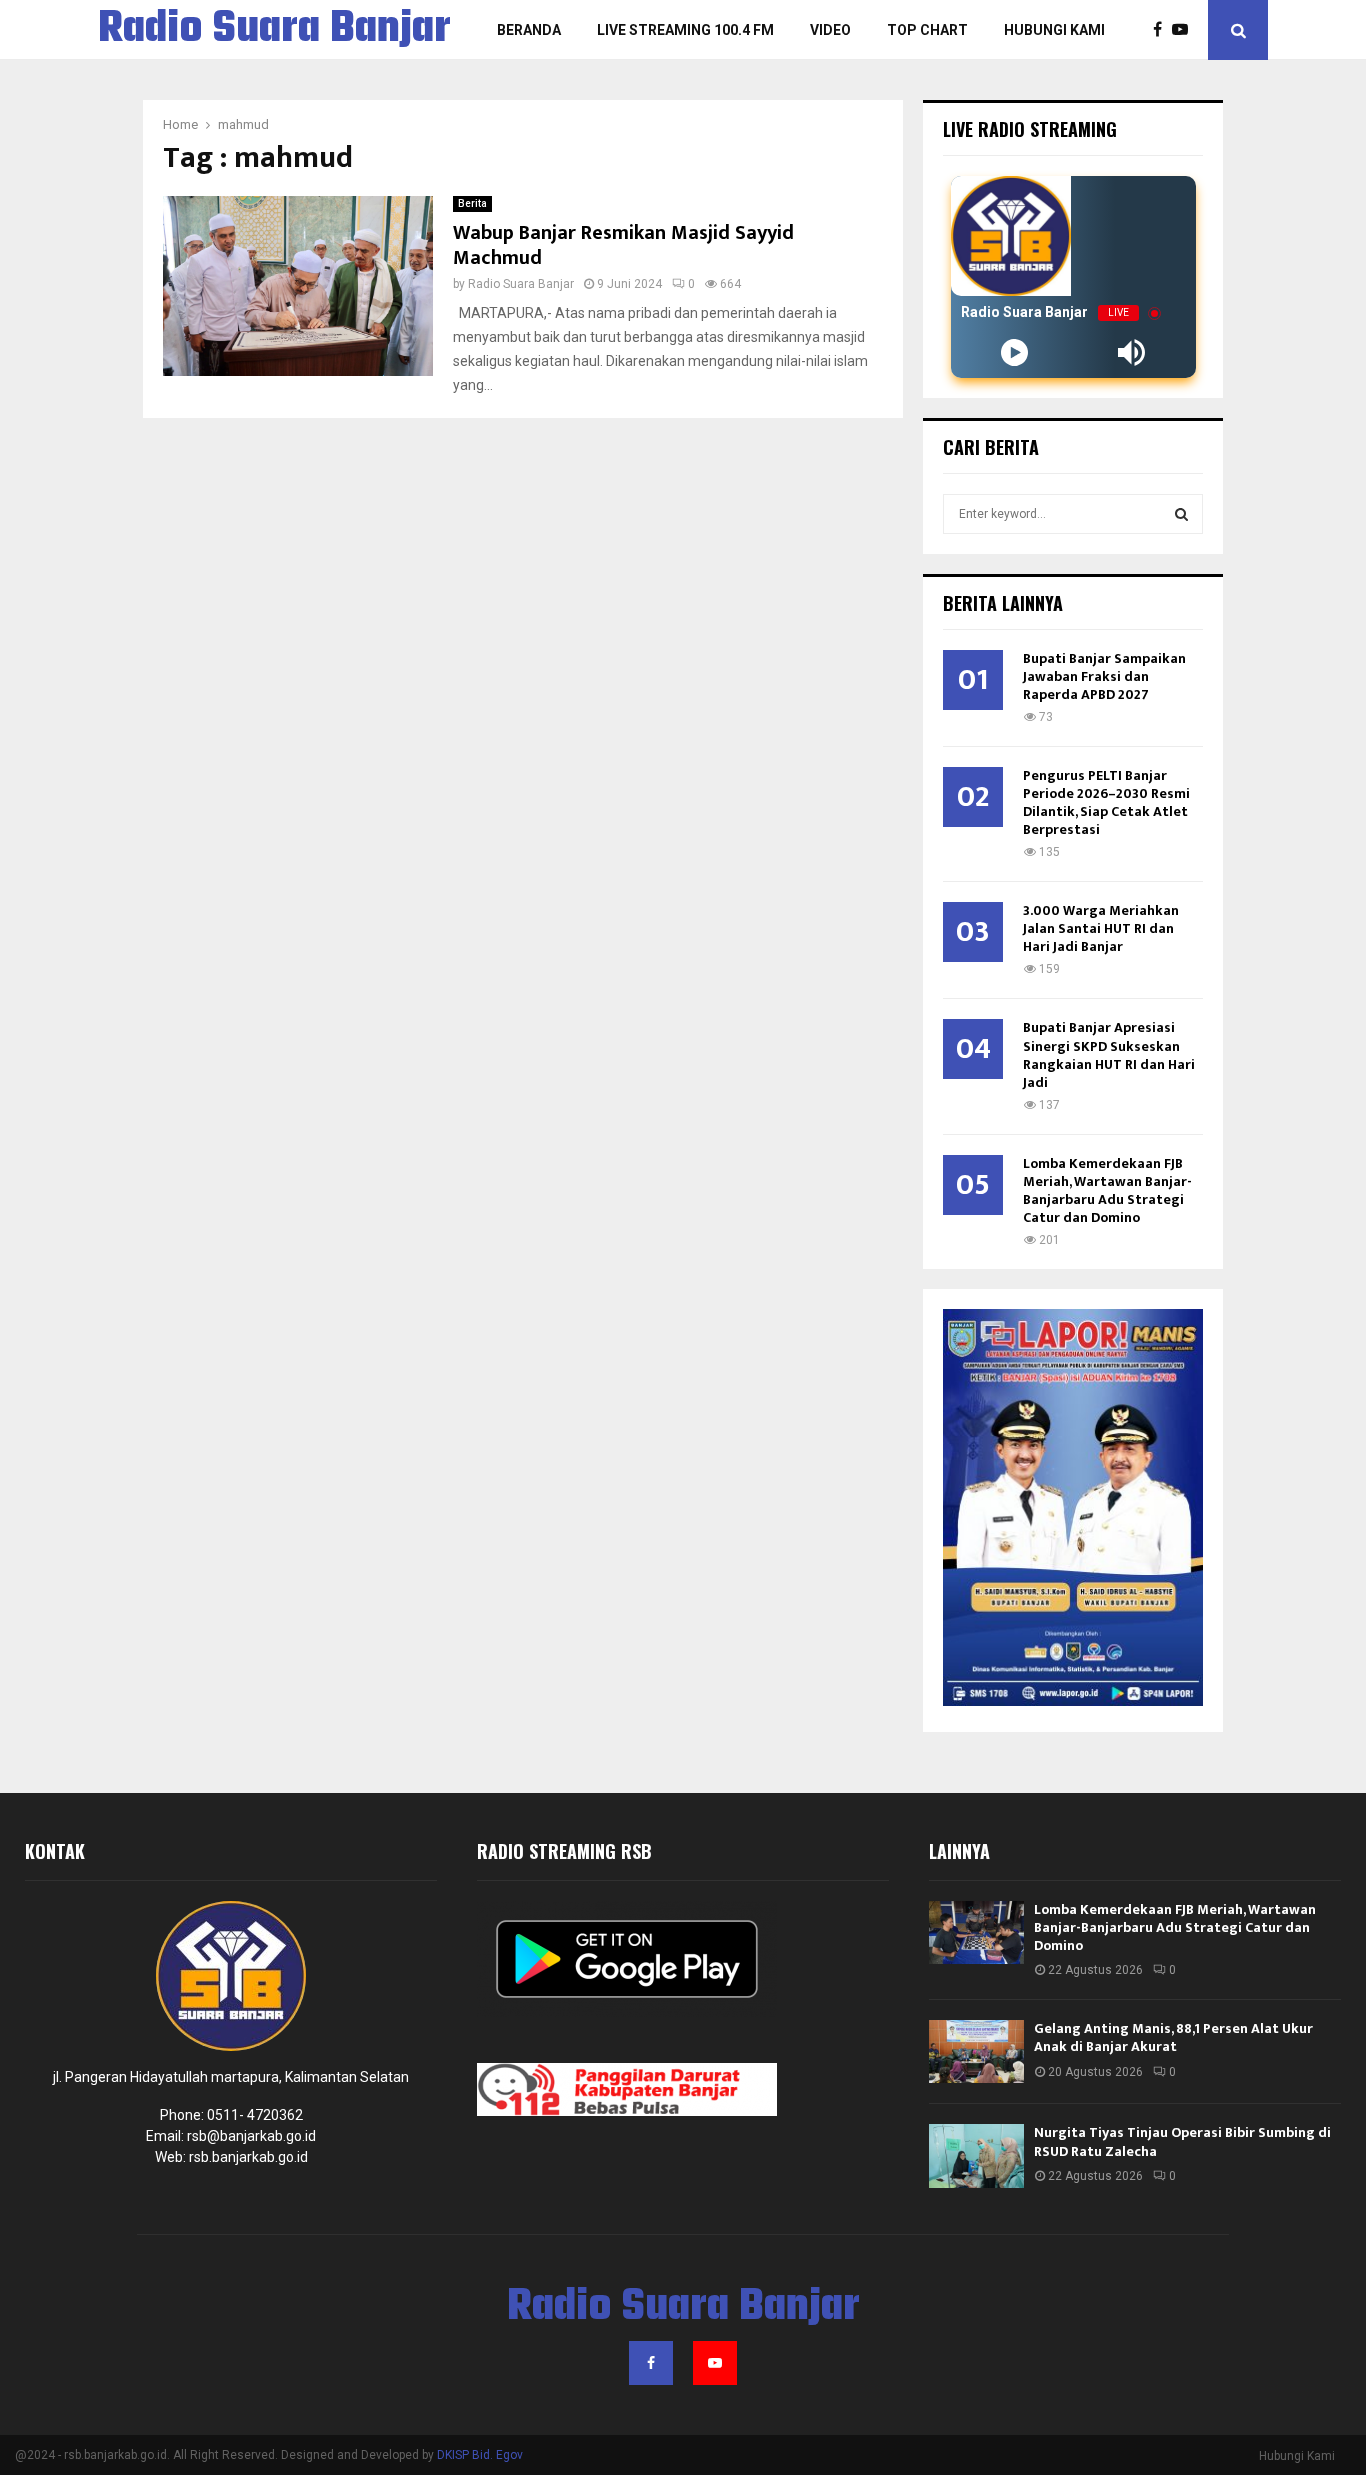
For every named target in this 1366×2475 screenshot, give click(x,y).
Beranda (529, 30)
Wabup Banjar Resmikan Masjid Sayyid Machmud (623, 245)
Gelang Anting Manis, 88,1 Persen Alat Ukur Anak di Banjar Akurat (1173, 2037)
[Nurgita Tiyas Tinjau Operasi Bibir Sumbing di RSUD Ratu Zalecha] (976, 2155)
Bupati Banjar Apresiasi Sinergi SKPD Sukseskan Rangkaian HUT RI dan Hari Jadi (1109, 1054)
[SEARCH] (1181, 514)
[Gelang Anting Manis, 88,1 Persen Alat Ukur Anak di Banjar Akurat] (976, 2051)
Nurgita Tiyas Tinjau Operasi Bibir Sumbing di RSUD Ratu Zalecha (1182, 2141)
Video (830, 30)
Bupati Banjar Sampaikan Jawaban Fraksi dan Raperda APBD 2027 (1104, 676)
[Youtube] (1185, 30)
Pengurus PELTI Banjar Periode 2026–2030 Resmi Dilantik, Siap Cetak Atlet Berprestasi (1106, 802)
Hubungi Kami (1054, 30)
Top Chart (927, 30)
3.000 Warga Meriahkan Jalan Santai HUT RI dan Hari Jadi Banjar (1101, 928)
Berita (472, 203)
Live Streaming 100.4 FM (685, 30)
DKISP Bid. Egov (480, 2455)
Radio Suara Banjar (274, 30)
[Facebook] (1162, 30)
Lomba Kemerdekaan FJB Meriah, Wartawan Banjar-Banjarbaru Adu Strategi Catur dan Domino (1107, 1190)
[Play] (1014, 352)
